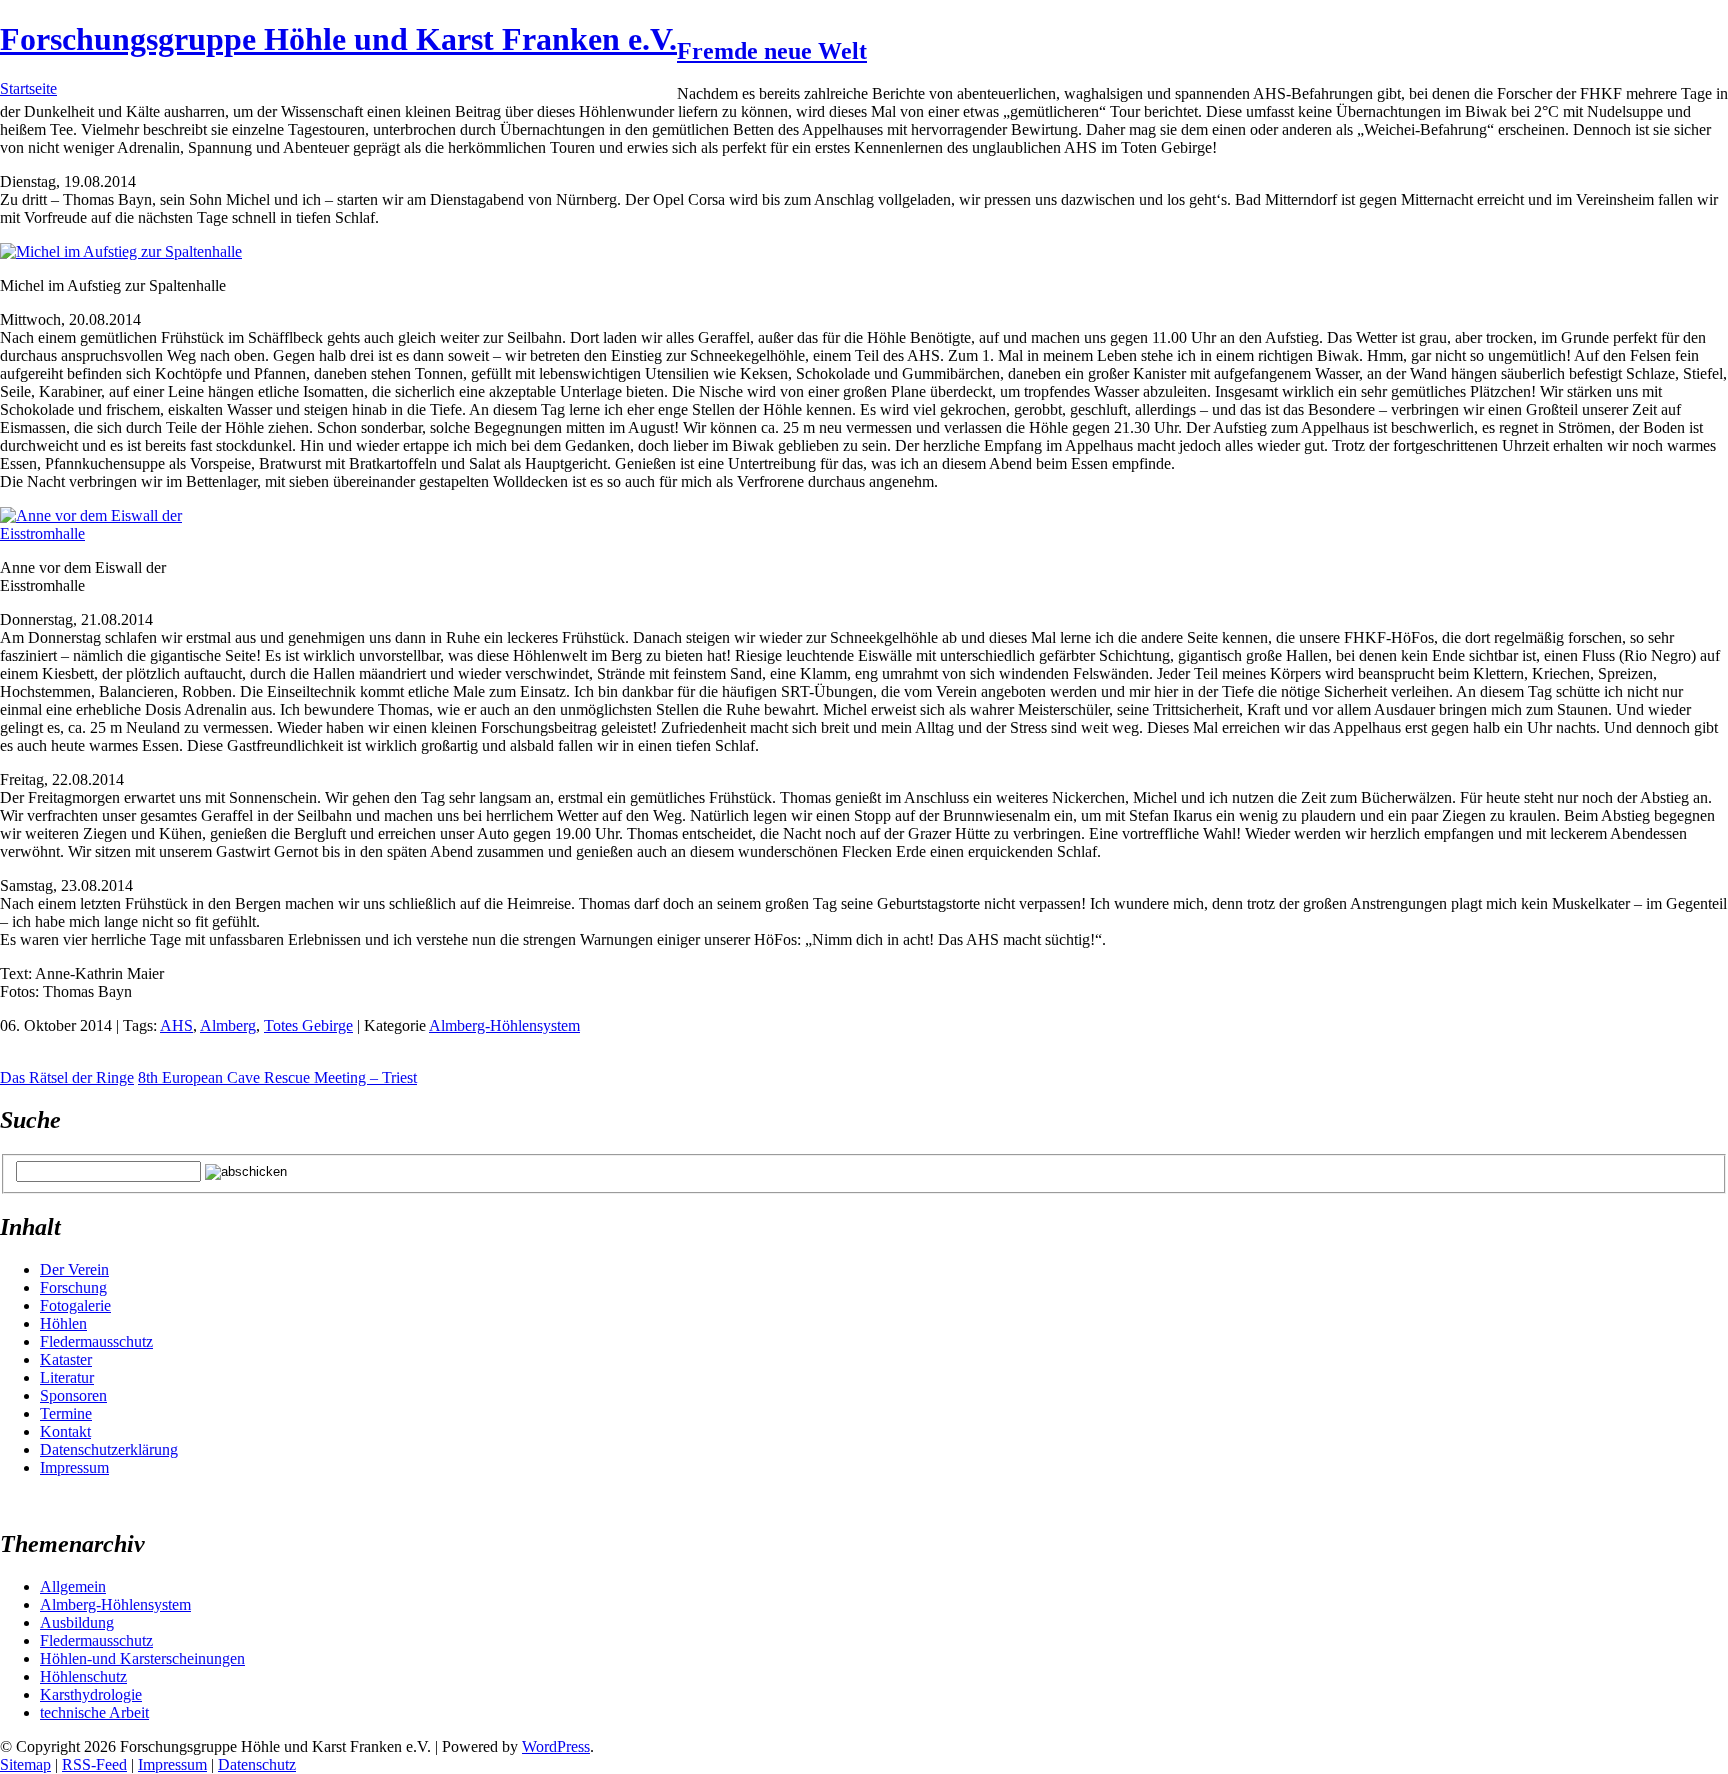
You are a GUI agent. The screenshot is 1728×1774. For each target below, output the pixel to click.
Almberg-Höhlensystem (504, 1025)
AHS (176, 1025)
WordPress (556, 1746)
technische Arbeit (94, 1712)
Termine (66, 1413)
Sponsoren (73, 1395)
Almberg (228, 1025)
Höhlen (63, 1323)
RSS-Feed (94, 1764)
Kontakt (65, 1431)
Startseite (28, 88)
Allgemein (73, 1586)
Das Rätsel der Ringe (67, 1077)
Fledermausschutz (96, 1341)
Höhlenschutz (83, 1676)
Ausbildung (77, 1622)
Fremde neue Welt (772, 51)
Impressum (74, 1467)
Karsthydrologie (91, 1694)
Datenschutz (257, 1764)
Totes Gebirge (308, 1025)
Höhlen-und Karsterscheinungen (142, 1658)
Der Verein (74, 1269)
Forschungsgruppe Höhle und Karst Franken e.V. (338, 39)
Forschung (73, 1287)
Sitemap (25, 1764)
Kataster (66, 1359)
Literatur (67, 1377)
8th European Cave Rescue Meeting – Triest (277, 1077)
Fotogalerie (75, 1305)
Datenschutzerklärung (109, 1449)
